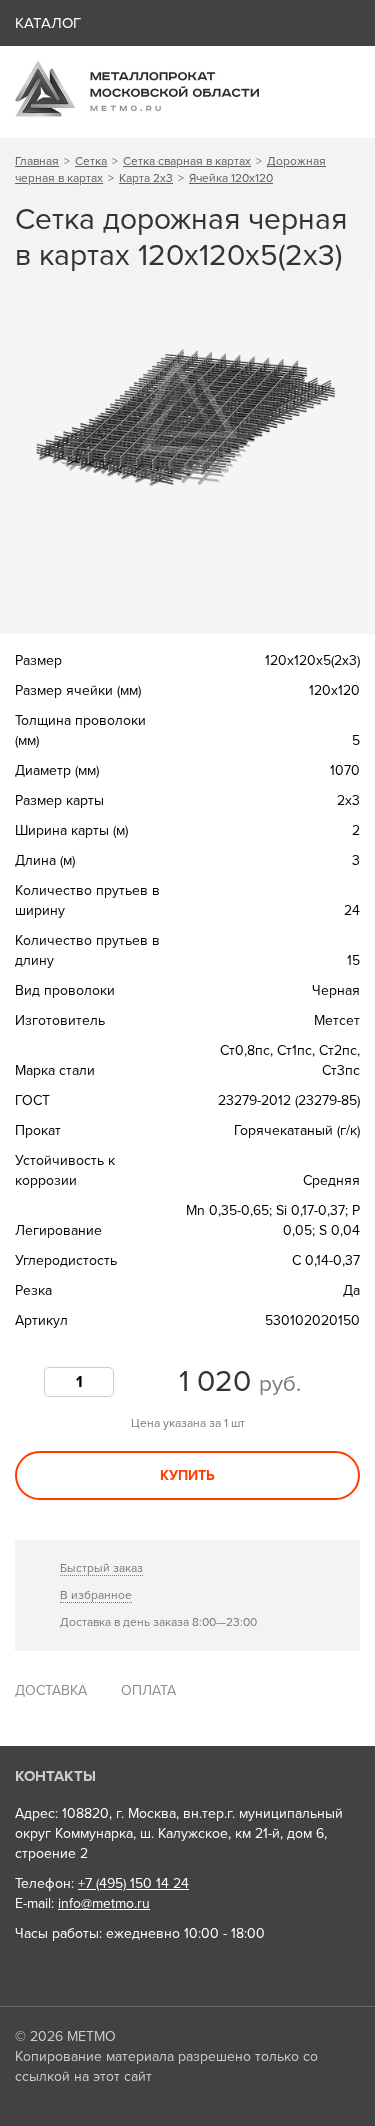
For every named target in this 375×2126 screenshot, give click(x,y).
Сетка (91, 161)
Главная (37, 161)
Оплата (148, 1690)
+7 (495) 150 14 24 (133, 1883)
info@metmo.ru (104, 1903)
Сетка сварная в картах (187, 161)
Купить (187, 1475)
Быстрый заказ (101, 1568)
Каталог (48, 23)
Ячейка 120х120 (231, 178)
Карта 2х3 (146, 178)
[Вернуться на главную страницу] (137, 112)
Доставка (51, 1690)
